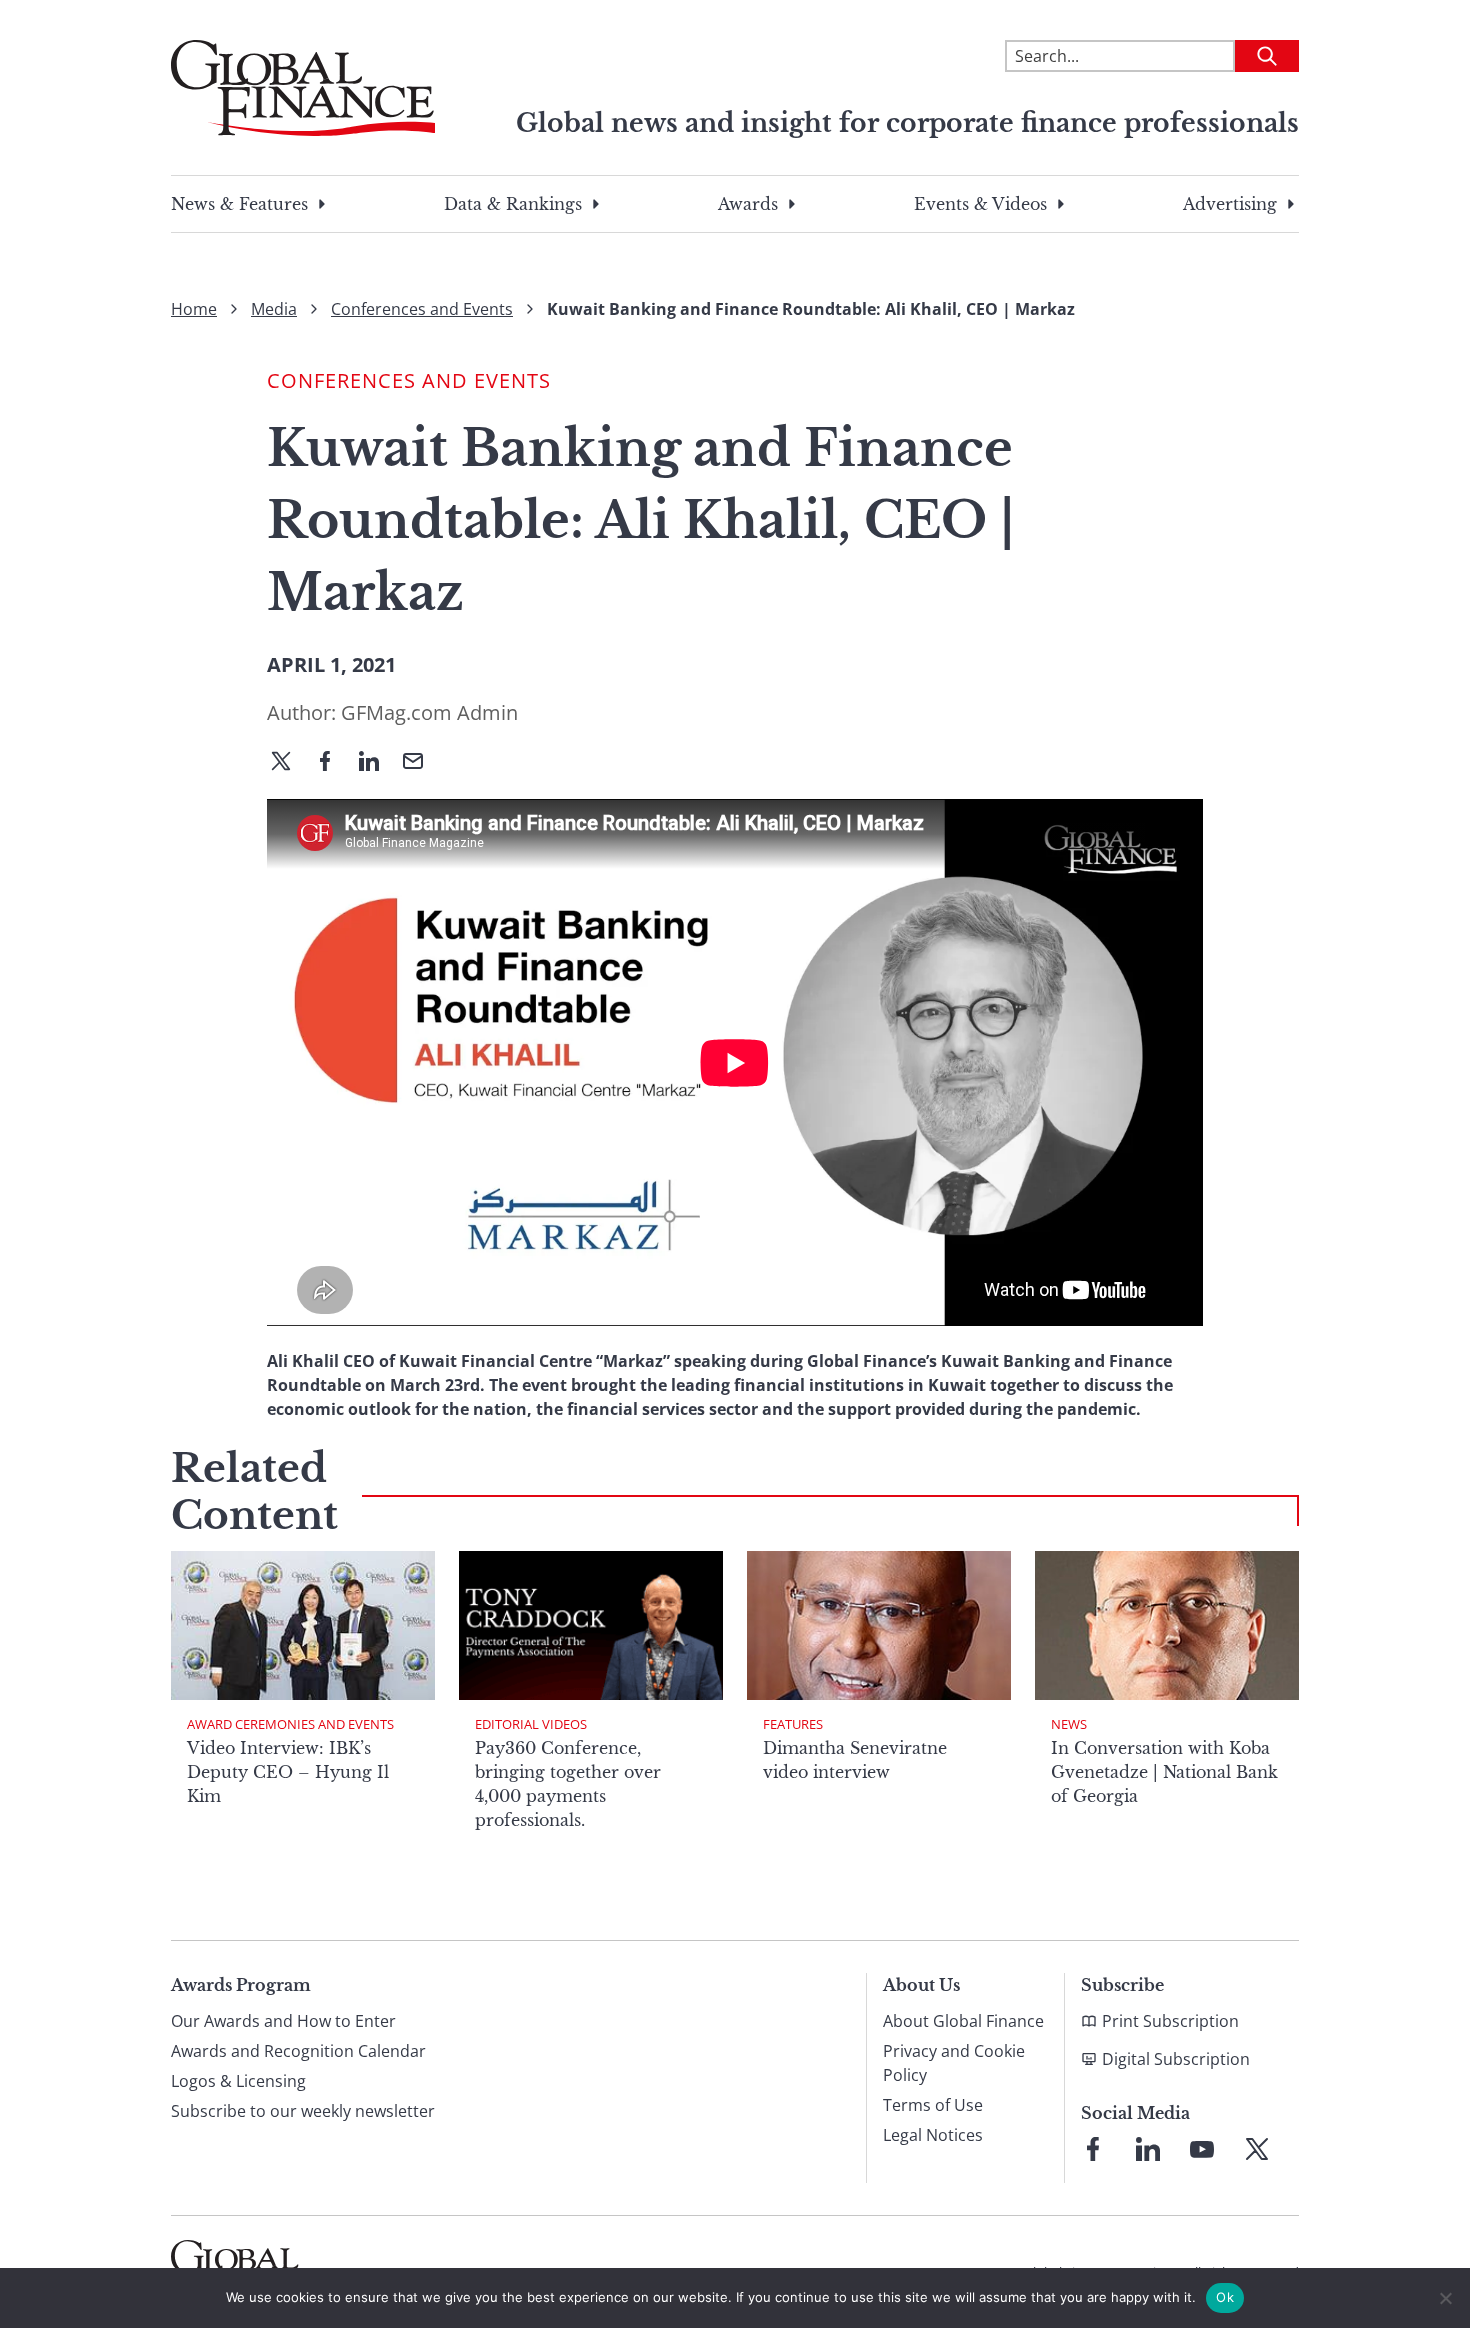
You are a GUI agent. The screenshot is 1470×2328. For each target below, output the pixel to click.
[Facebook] (333, 763)
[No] (1445, 2298)
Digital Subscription (1176, 2059)
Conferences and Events (422, 309)
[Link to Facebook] (1093, 2149)
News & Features (239, 204)
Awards (748, 204)
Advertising (1230, 204)
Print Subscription (1170, 2021)
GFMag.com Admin (429, 712)
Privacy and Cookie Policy (954, 2063)
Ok (1225, 2297)
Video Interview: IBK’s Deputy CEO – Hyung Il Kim (288, 1772)
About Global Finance (963, 2021)
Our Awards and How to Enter (283, 2021)
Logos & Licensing (238, 2081)
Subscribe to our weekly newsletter (303, 2111)
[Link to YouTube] (1202, 2149)
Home (194, 309)
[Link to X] (1257, 2149)
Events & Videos (980, 204)
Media (274, 309)
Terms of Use (933, 2105)
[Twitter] (289, 763)
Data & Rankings (513, 204)
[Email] (421, 763)
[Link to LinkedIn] (1148, 2149)
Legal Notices (933, 2135)
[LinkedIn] (377, 763)
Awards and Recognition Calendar (298, 2051)
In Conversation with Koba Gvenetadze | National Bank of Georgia (1164, 1772)
